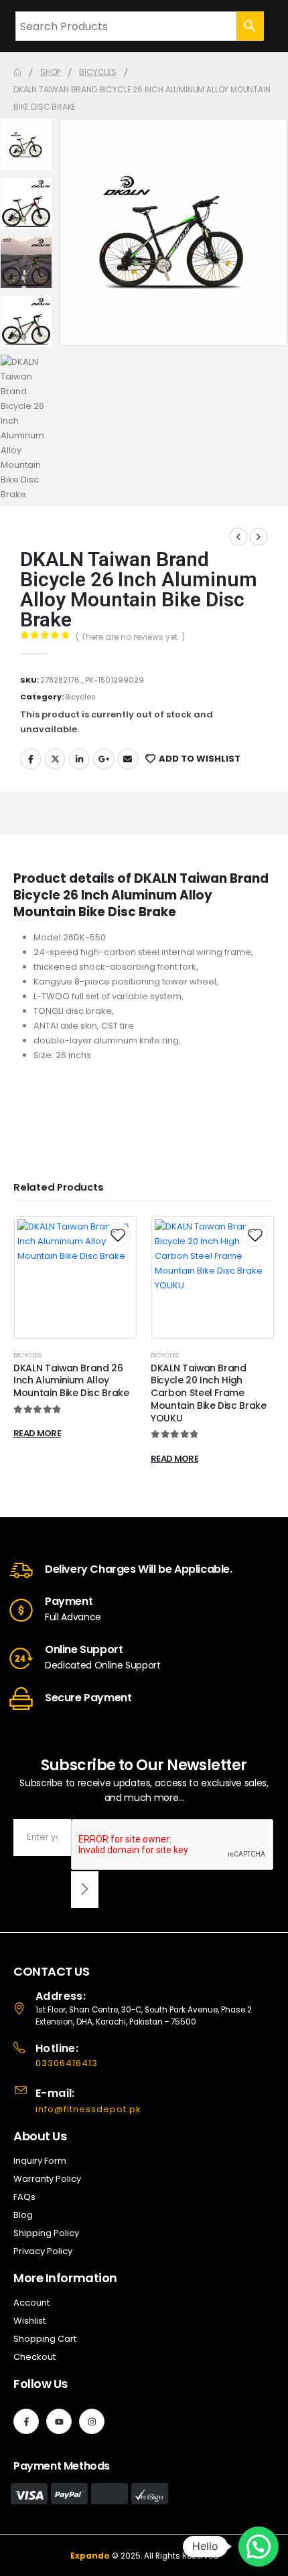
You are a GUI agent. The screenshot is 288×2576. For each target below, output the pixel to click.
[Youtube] (59, 2421)
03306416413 (67, 2063)
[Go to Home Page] (17, 72)
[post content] (75, 1277)
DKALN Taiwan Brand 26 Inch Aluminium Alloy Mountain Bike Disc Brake (71, 1381)
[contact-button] (85, 1890)
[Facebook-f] (26, 2421)
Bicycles (80, 697)
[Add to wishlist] (118, 1234)
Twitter (55, 759)
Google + (104, 759)
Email (128, 759)
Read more (37, 1433)
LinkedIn (79, 759)
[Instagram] (92, 2421)
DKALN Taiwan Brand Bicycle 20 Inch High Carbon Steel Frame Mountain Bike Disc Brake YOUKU (209, 1393)
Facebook (31, 759)
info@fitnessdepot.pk (88, 2109)
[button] (259, 2547)
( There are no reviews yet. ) (130, 637)
